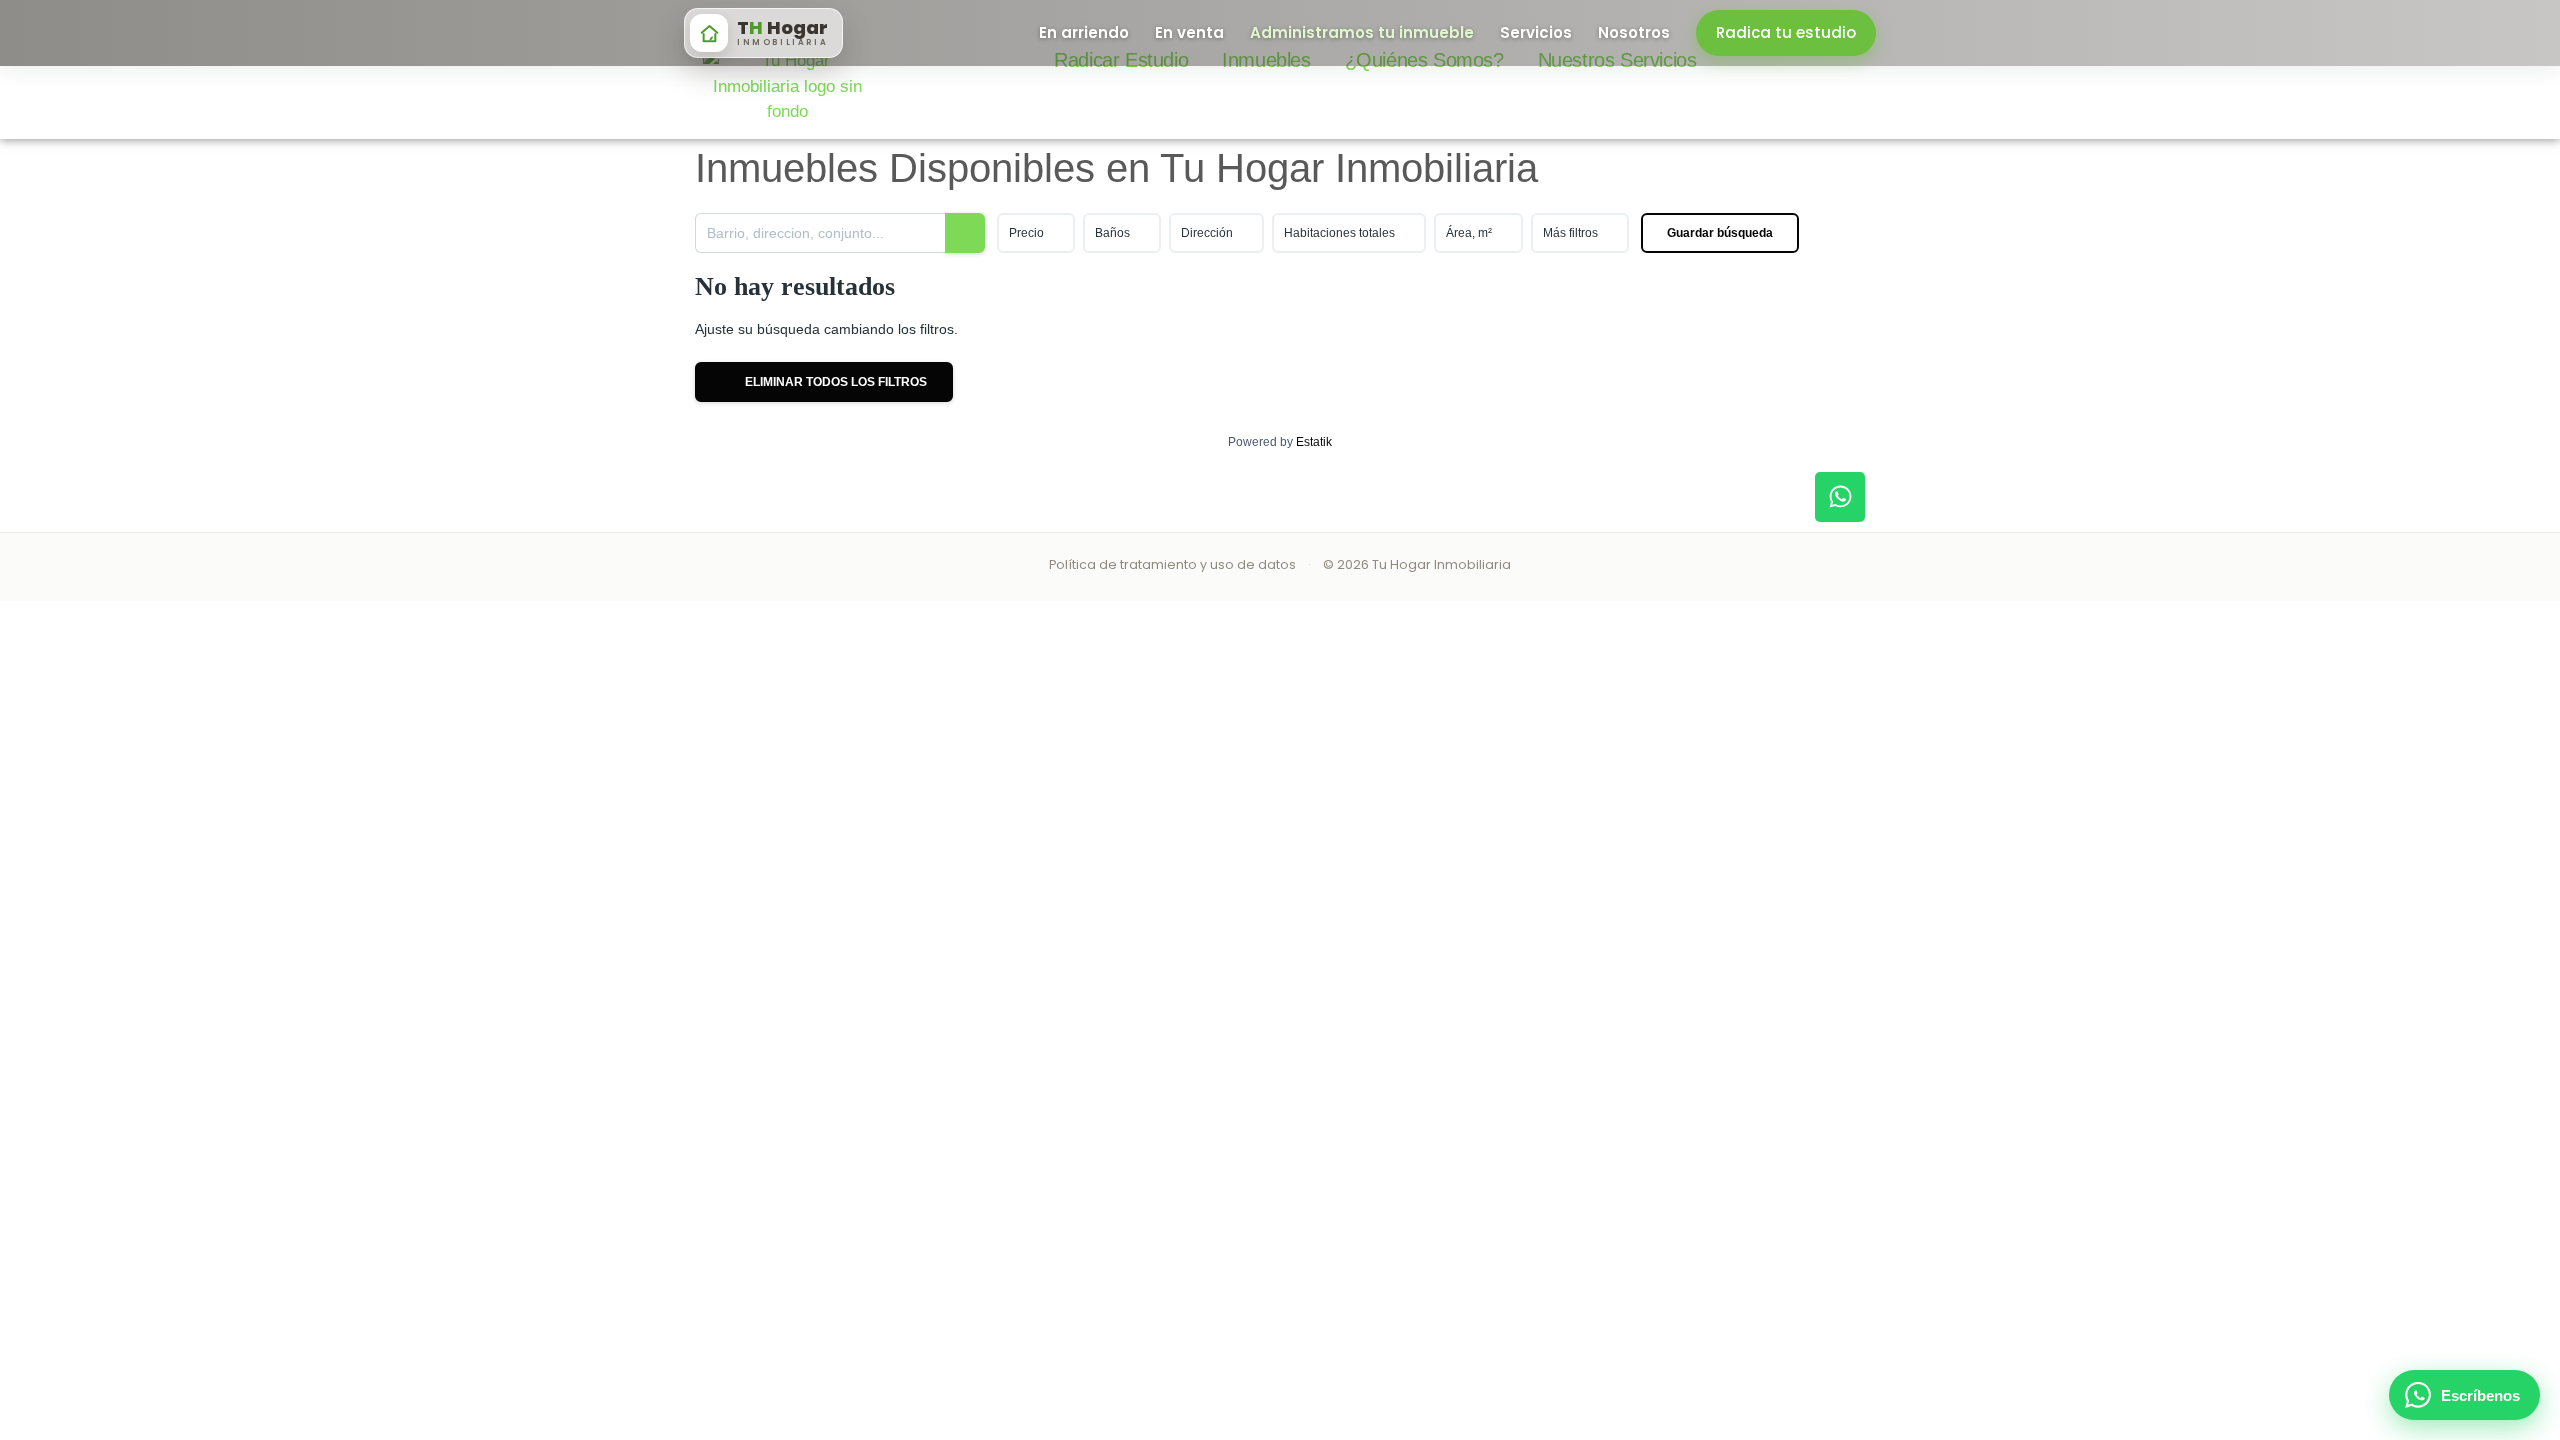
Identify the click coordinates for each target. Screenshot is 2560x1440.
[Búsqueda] (965, 233)
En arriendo (1084, 32)
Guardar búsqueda (1720, 233)
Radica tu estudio (1786, 32)
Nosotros (1634, 32)
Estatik (1314, 442)
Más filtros (1570, 233)
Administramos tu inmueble (1362, 32)
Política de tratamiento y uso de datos (1172, 564)
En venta (1189, 32)
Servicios (1536, 32)
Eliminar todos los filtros (834, 382)
